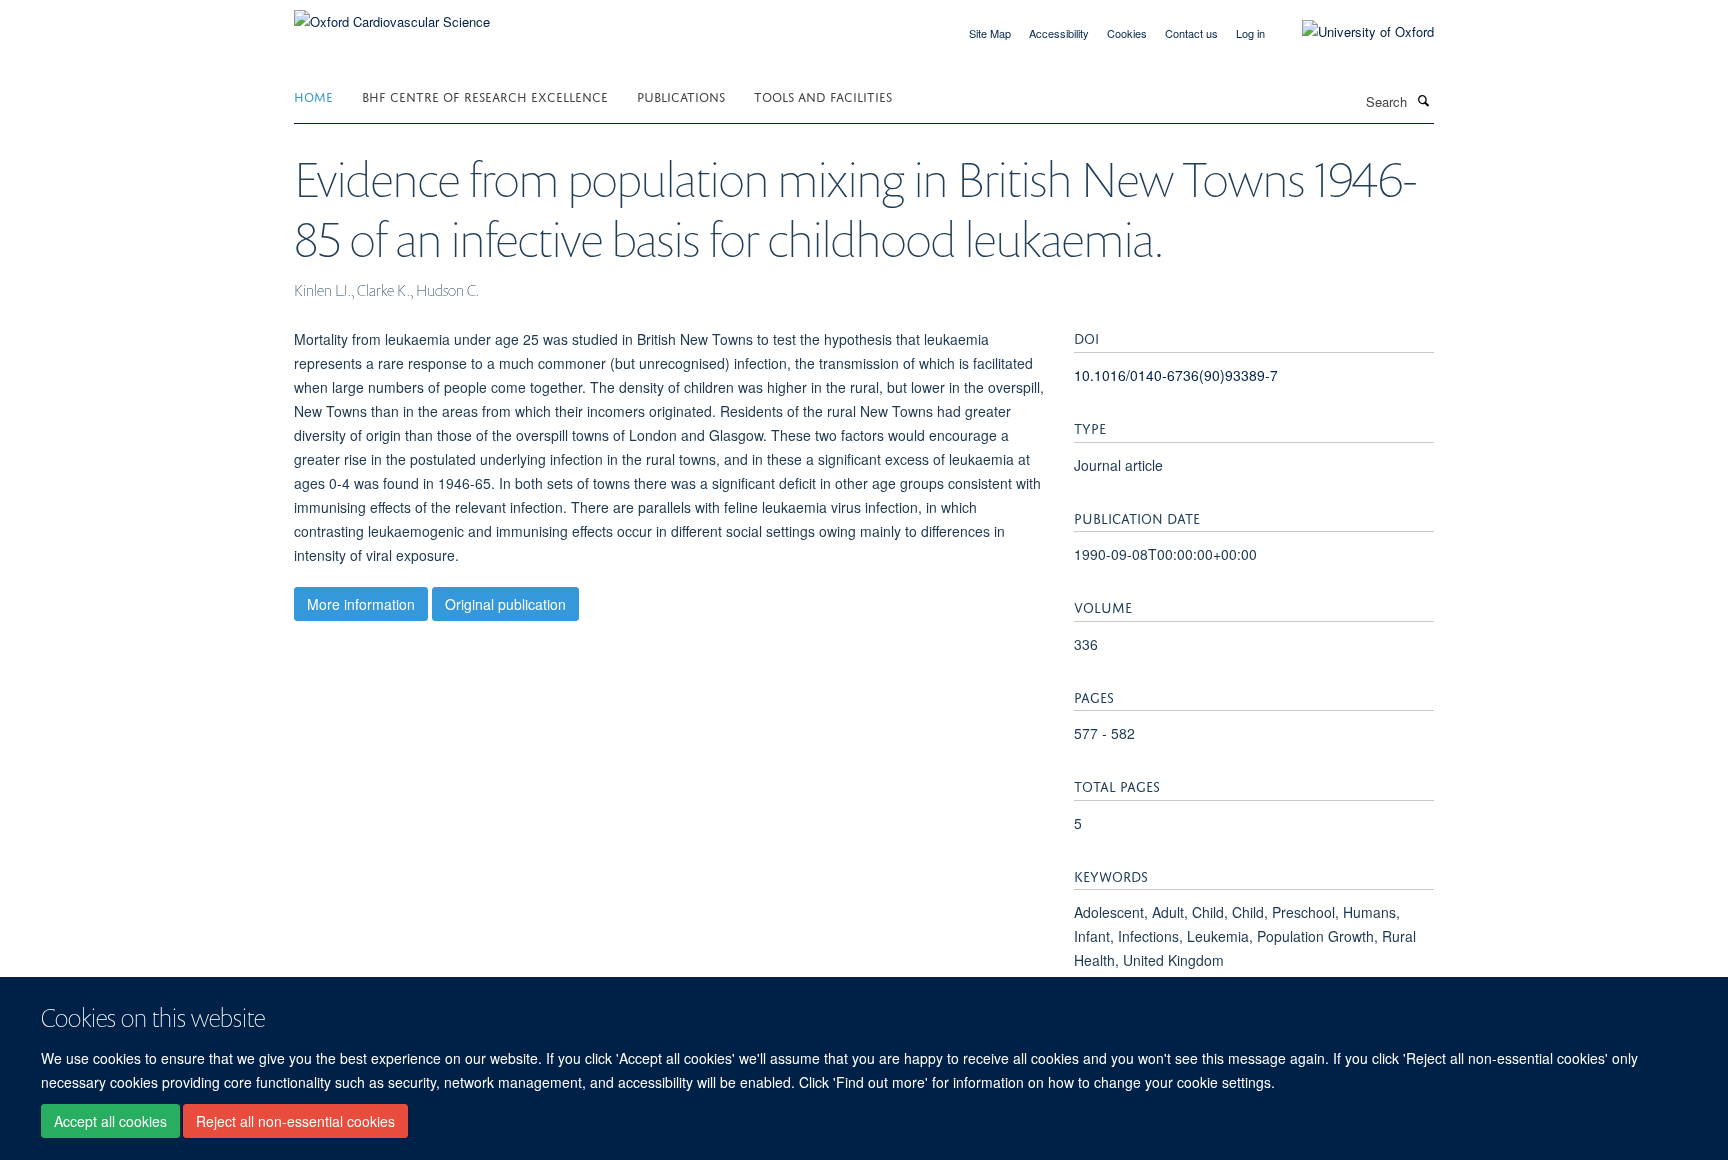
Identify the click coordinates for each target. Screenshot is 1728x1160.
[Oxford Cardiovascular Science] (392, 14)
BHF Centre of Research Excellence (485, 95)
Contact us (1191, 33)
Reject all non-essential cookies (295, 1121)
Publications (681, 95)
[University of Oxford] (1353, 32)
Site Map (990, 33)
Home (313, 95)
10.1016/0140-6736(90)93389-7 (1176, 375)
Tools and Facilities (823, 95)
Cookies (1127, 33)
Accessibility (1059, 33)
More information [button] (361, 604)
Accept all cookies (110, 1121)
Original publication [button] (505, 604)
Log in (1250, 33)
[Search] (1423, 100)
